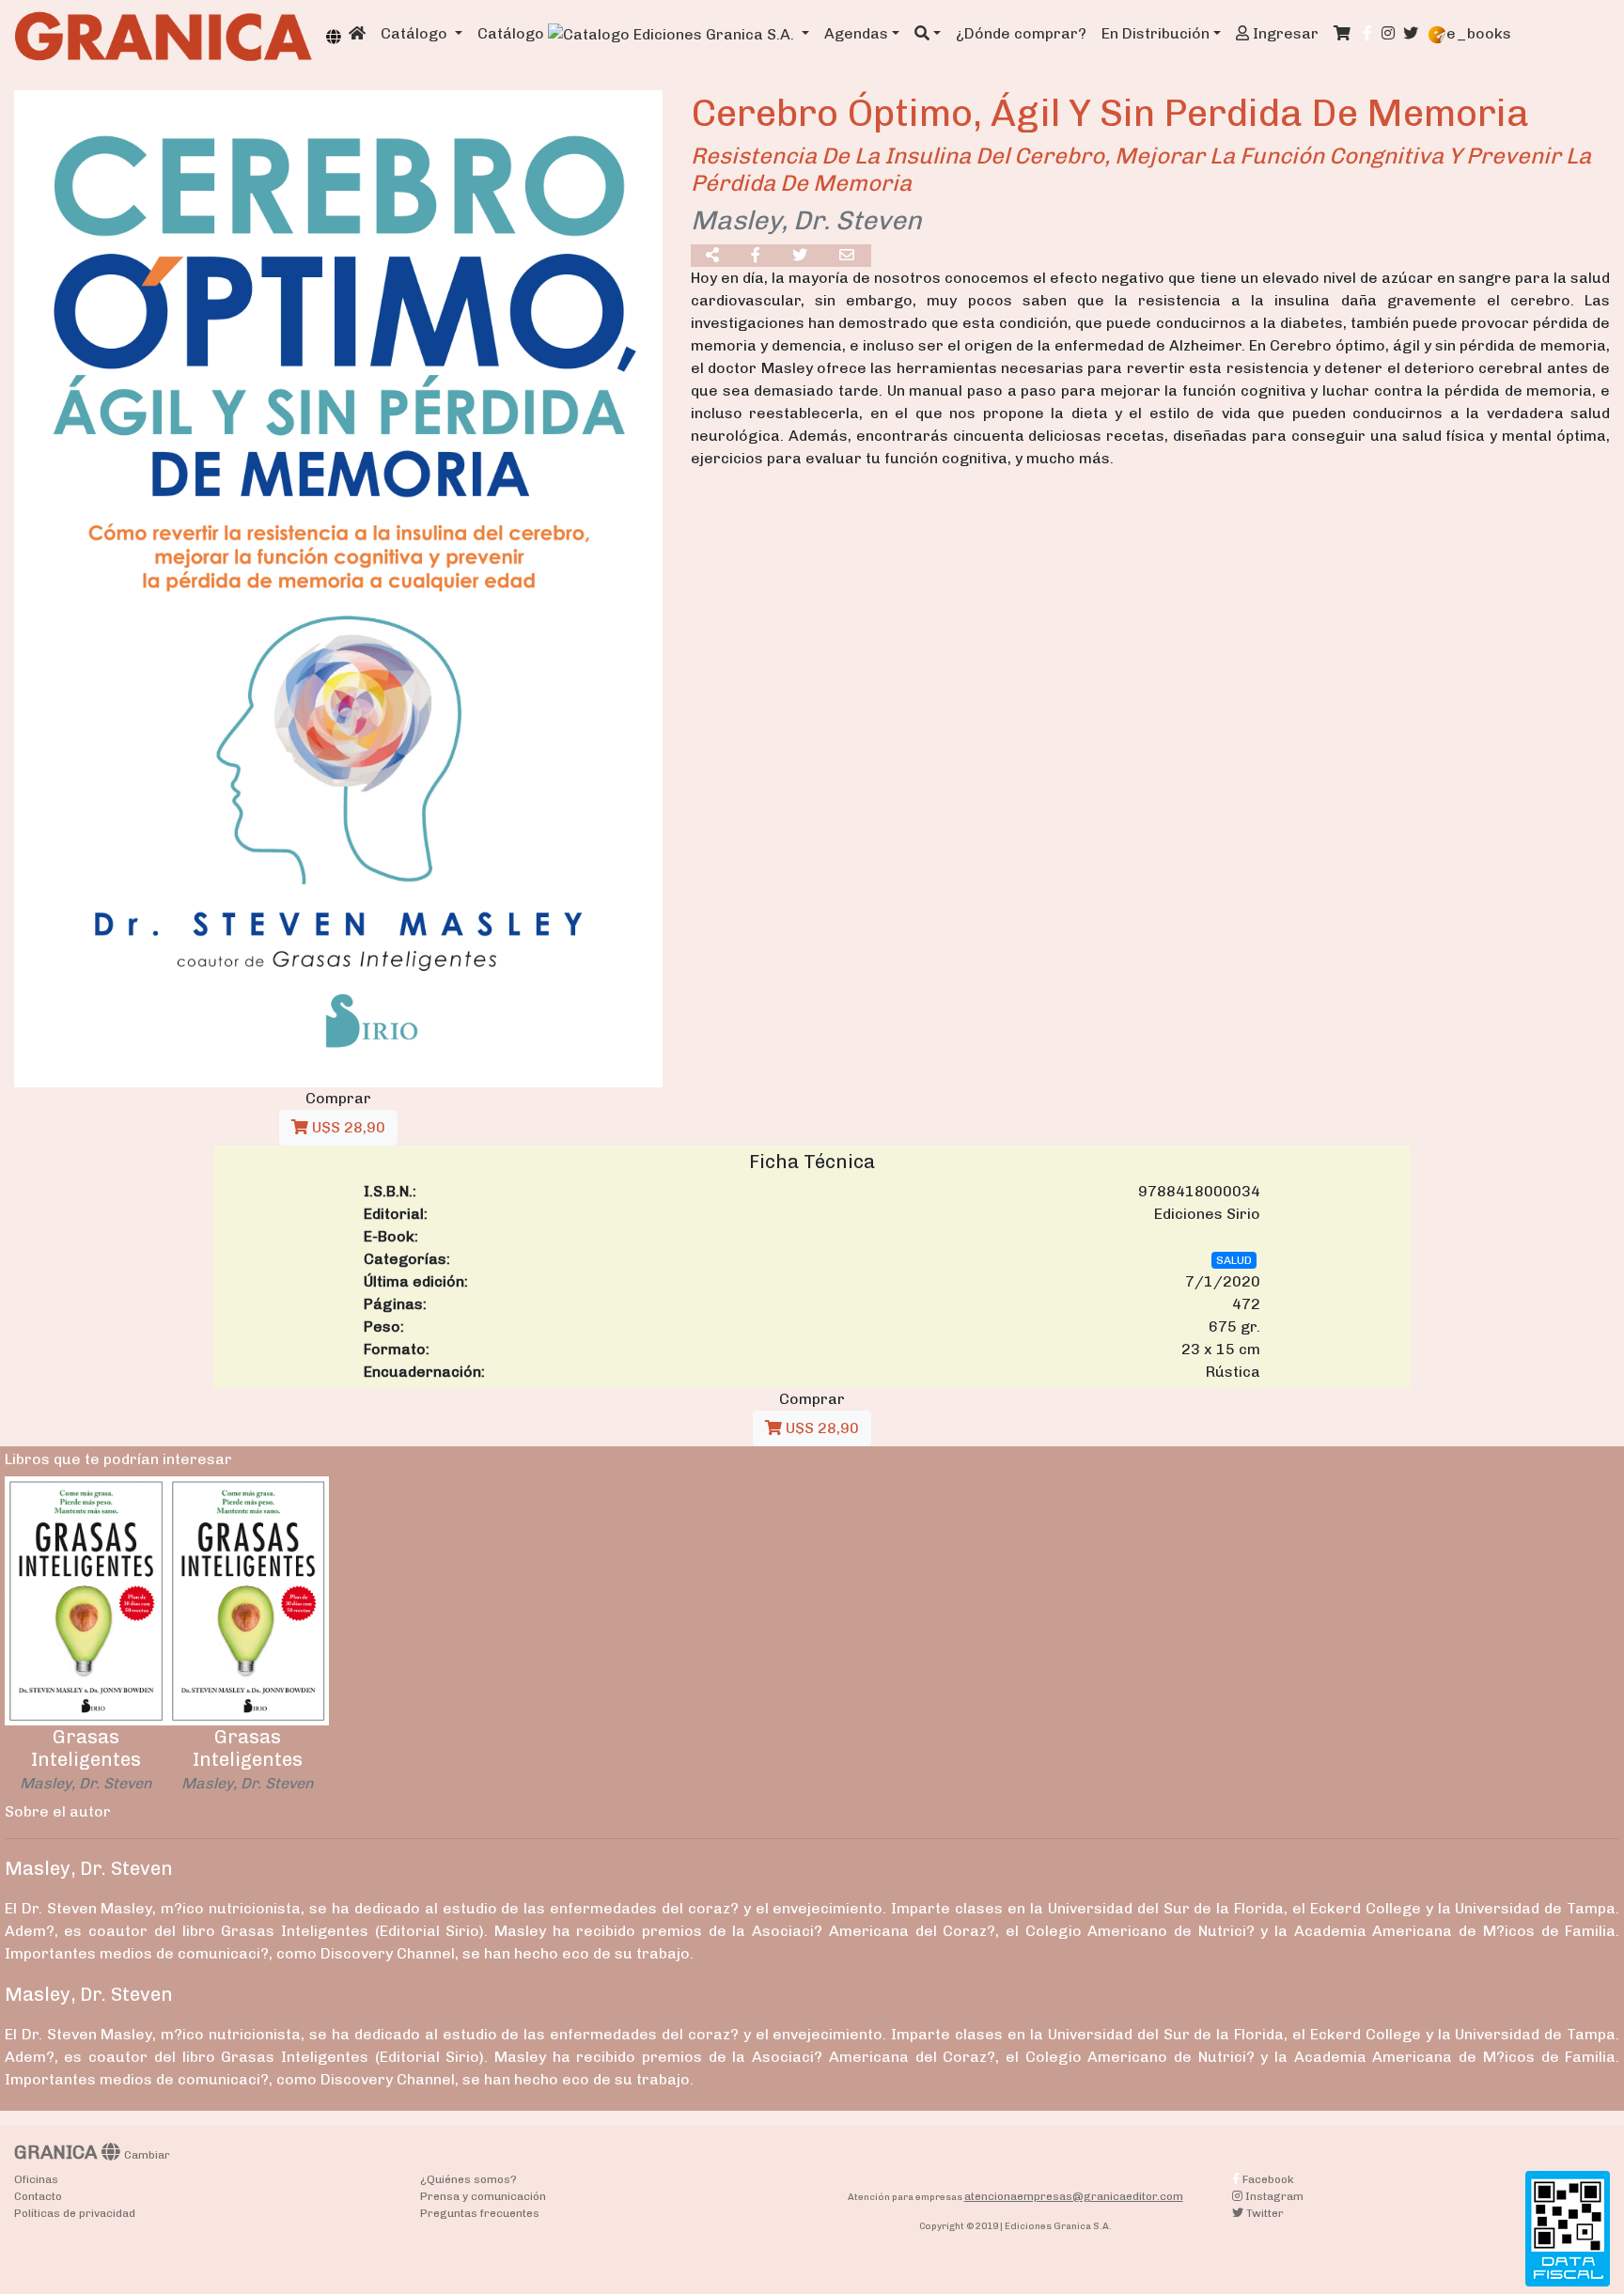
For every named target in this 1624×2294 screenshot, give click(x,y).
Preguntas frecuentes (480, 2213)
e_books (1479, 33)
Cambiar (147, 2155)
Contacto (38, 2196)
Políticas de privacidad (75, 2213)
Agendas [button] (856, 33)
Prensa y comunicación (483, 2196)
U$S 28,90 (347, 1127)
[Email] (848, 256)
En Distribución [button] (1156, 33)
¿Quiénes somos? (468, 2179)
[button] (928, 34)
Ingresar (1284, 33)
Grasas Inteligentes (86, 1748)
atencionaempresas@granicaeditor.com (1074, 2196)
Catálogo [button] (416, 33)
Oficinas (36, 2179)
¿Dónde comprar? (1021, 33)
